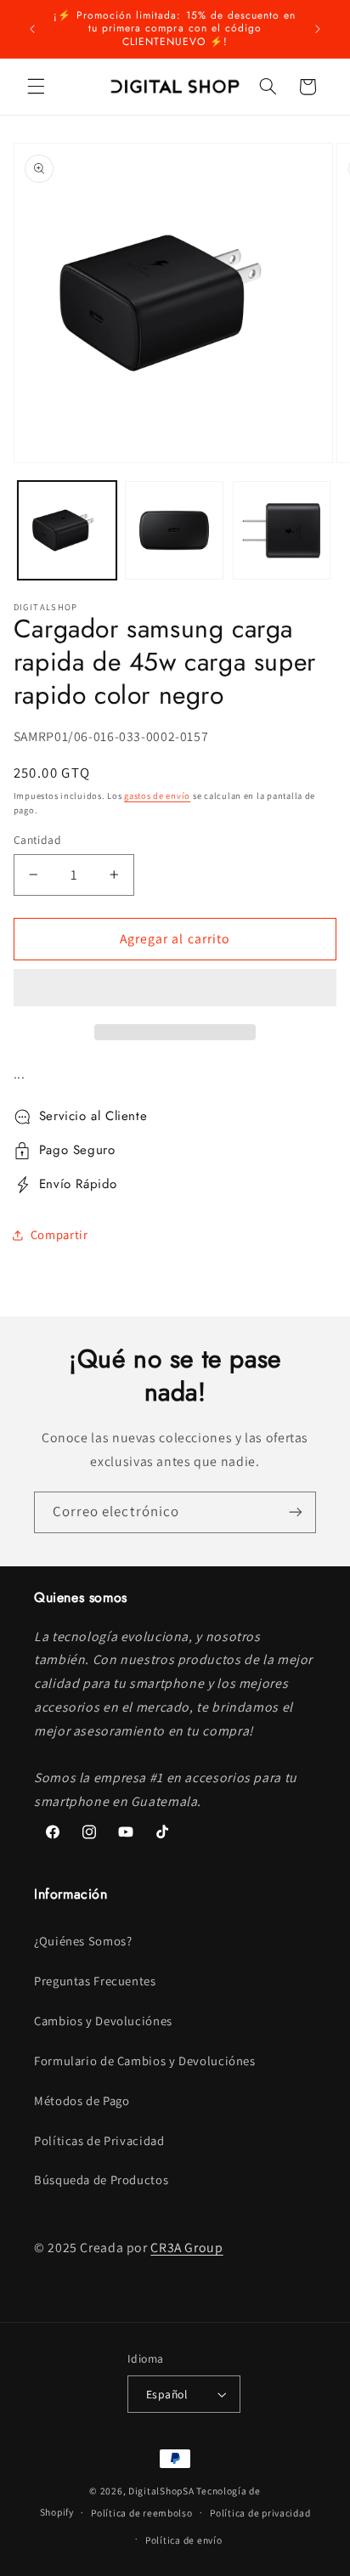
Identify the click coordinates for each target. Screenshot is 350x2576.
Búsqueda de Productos (101, 2180)
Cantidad (37, 840)
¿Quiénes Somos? (83, 1941)
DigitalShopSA (161, 2491)
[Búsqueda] (268, 87)
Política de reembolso (141, 2513)
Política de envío (184, 2540)
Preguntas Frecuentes (95, 1981)
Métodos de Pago (82, 2100)
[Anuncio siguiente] (318, 29)
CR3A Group (186, 2248)
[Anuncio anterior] (32, 29)
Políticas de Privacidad (99, 2140)
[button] (175, 989)
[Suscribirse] (296, 1512)
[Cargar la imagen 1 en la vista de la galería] (67, 530)
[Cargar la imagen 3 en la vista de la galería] (282, 530)
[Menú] (36, 87)
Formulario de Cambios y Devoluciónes (145, 2061)
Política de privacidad (260, 2513)
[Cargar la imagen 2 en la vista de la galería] (174, 530)
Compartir (59, 1234)
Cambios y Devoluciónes (103, 2021)
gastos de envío (157, 795)
